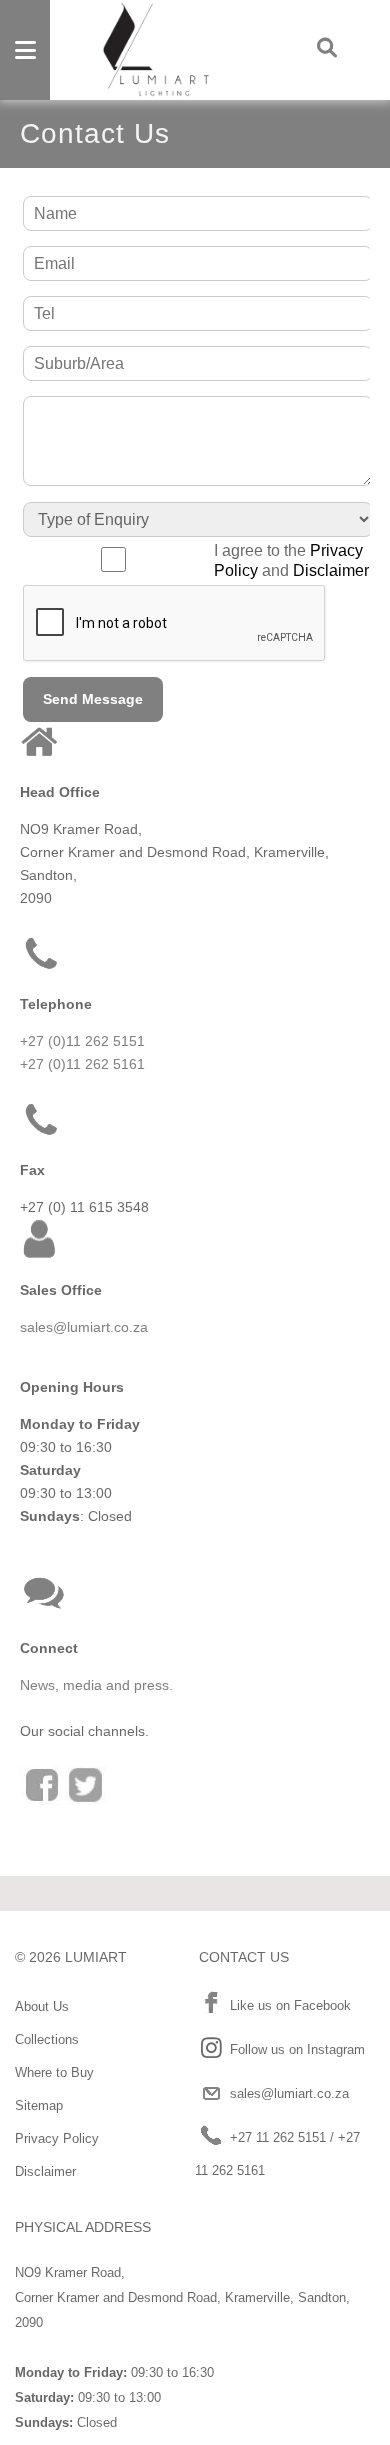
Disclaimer (331, 570)
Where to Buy (54, 2072)
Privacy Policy (57, 2138)
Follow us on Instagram (297, 2049)
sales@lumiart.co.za (84, 1327)
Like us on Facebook (290, 2005)
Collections (47, 2039)
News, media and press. (96, 1685)
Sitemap (39, 2105)
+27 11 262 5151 (278, 2137)
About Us (42, 2006)
